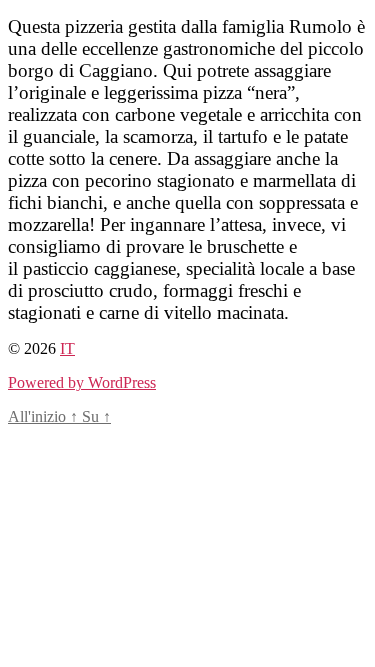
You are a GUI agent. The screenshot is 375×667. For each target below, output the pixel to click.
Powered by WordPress (82, 382)
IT (67, 348)
